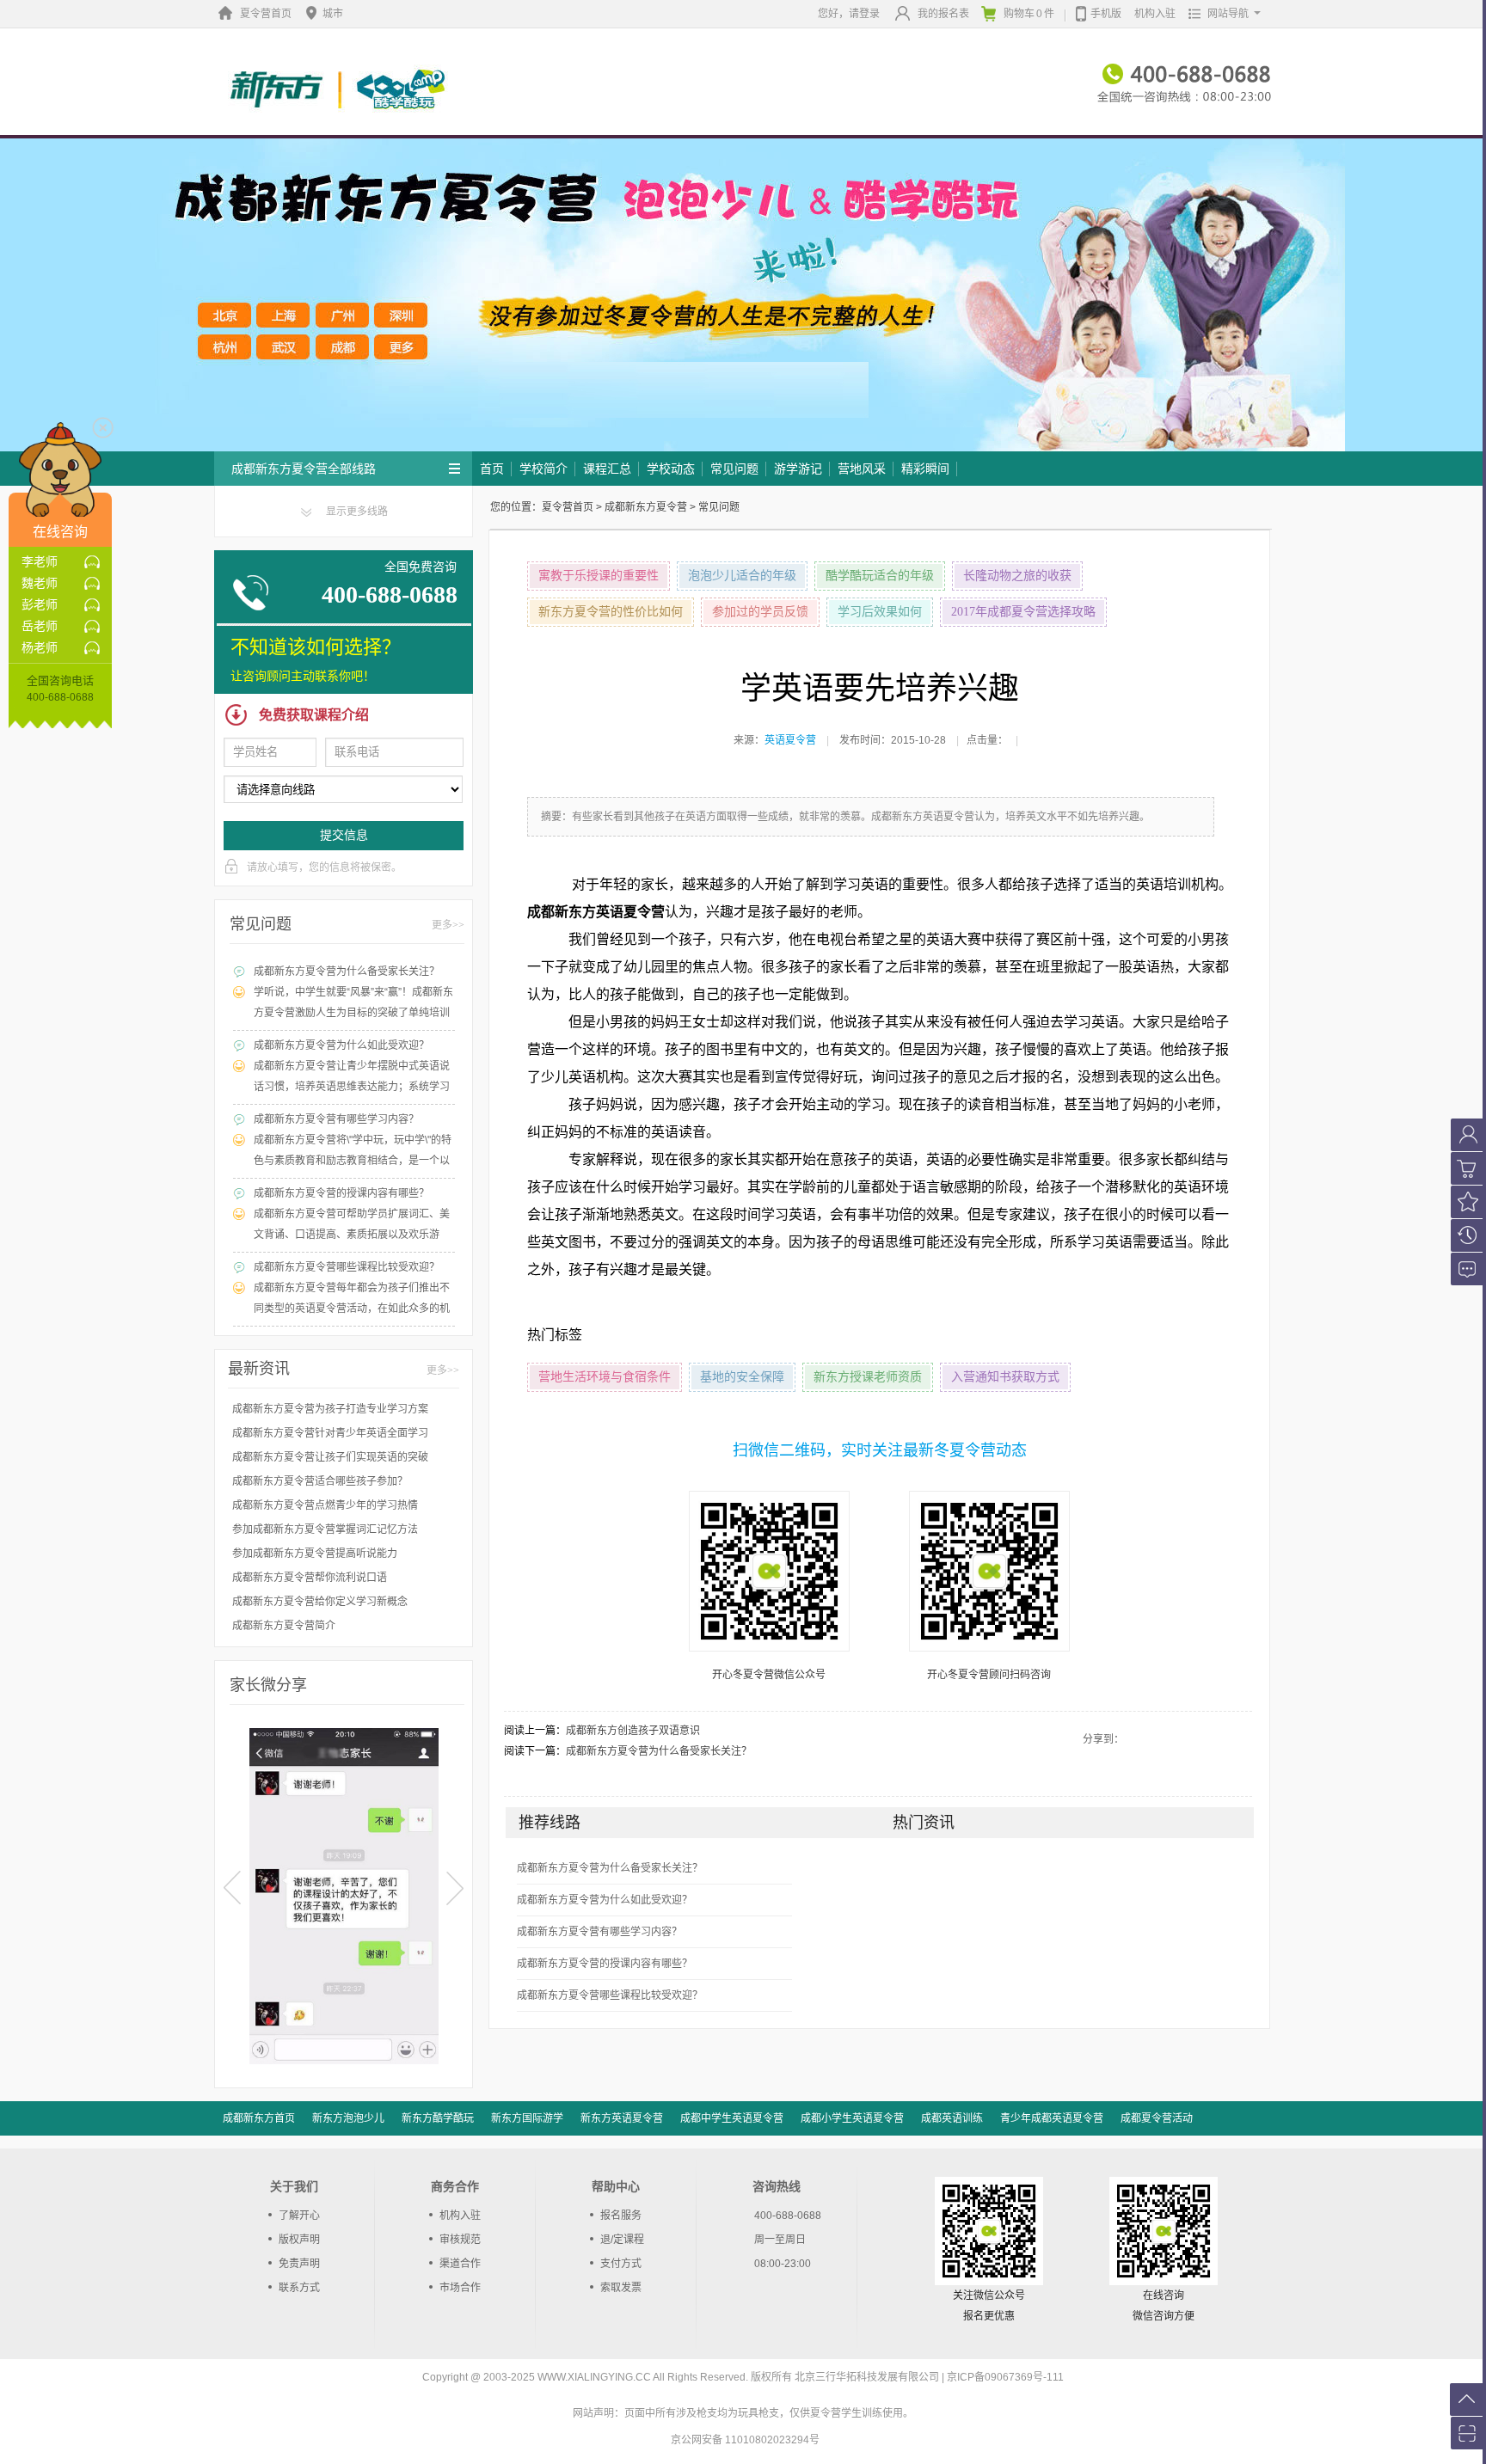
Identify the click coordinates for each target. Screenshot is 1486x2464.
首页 (492, 469)
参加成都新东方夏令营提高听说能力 (315, 1554)
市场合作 (460, 2288)
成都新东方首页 (259, 2118)
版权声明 (299, 2240)
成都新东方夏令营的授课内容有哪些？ (605, 1964)
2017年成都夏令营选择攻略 (1023, 612)
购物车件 (1029, 14)
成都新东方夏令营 (646, 507)
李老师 (40, 561)
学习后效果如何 (880, 612)
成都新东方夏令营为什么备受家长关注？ (659, 1751)
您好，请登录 (849, 14)
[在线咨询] (1466, 1269)
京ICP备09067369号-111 (1005, 2377)
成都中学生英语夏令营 (732, 2118)
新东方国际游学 (527, 2118)
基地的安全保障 (742, 1377)
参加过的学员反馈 (760, 612)
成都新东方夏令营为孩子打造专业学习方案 (330, 1409)
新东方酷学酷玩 (438, 2118)
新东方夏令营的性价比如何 (611, 612)
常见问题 (734, 469)
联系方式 (299, 2288)
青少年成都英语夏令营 (1052, 2118)
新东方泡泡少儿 (348, 2118)
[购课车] (1466, 1168)
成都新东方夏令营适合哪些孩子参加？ (320, 1481)
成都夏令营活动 (1157, 2118)
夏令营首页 (266, 14)
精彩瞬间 (925, 469)
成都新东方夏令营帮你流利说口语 (310, 1578)
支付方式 (621, 2264)
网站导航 (1228, 14)
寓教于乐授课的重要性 (599, 576)
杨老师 (40, 647)
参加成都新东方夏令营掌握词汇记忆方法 (325, 1529)
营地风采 (862, 469)
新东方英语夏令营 (622, 2118)
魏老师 (40, 583)
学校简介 (543, 469)
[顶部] (1466, 2400)
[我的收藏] (1466, 1202)
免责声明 (299, 2264)
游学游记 (798, 469)
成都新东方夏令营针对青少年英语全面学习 (330, 1433)
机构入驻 (1155, 14)
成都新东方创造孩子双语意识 (633, 1731)
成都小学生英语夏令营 (852, 2118)
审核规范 (460, 2240)
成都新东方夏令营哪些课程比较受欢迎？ (610, 1995)
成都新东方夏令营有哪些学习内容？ (599, 1932)
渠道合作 (460, 2264)
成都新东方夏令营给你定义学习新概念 (320, 1602)
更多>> (448, 925)
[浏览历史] (1466, 1235)
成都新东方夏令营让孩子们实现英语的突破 (330, 1457)
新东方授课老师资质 (868, 1377)
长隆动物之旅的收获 (1017, 576)
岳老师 (40, 626)
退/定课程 (622, 2240)
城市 (333, 14)
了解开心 (299, 2216)
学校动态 (671, 469)
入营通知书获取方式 (1005, 1377)
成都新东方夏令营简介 (284, 1626)
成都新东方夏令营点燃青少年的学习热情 (325, 1505)
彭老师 (40, 604)
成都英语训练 (952, 2118)
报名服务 (621, 2216)
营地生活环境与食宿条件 (605, 1377)
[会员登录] (1466, 1135)
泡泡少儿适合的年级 (742, 576)
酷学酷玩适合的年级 (880, 576)
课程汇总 (607, 469)
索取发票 (621, 2288)
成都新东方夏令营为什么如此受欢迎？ (605, 1900)
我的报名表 (943, 14)
